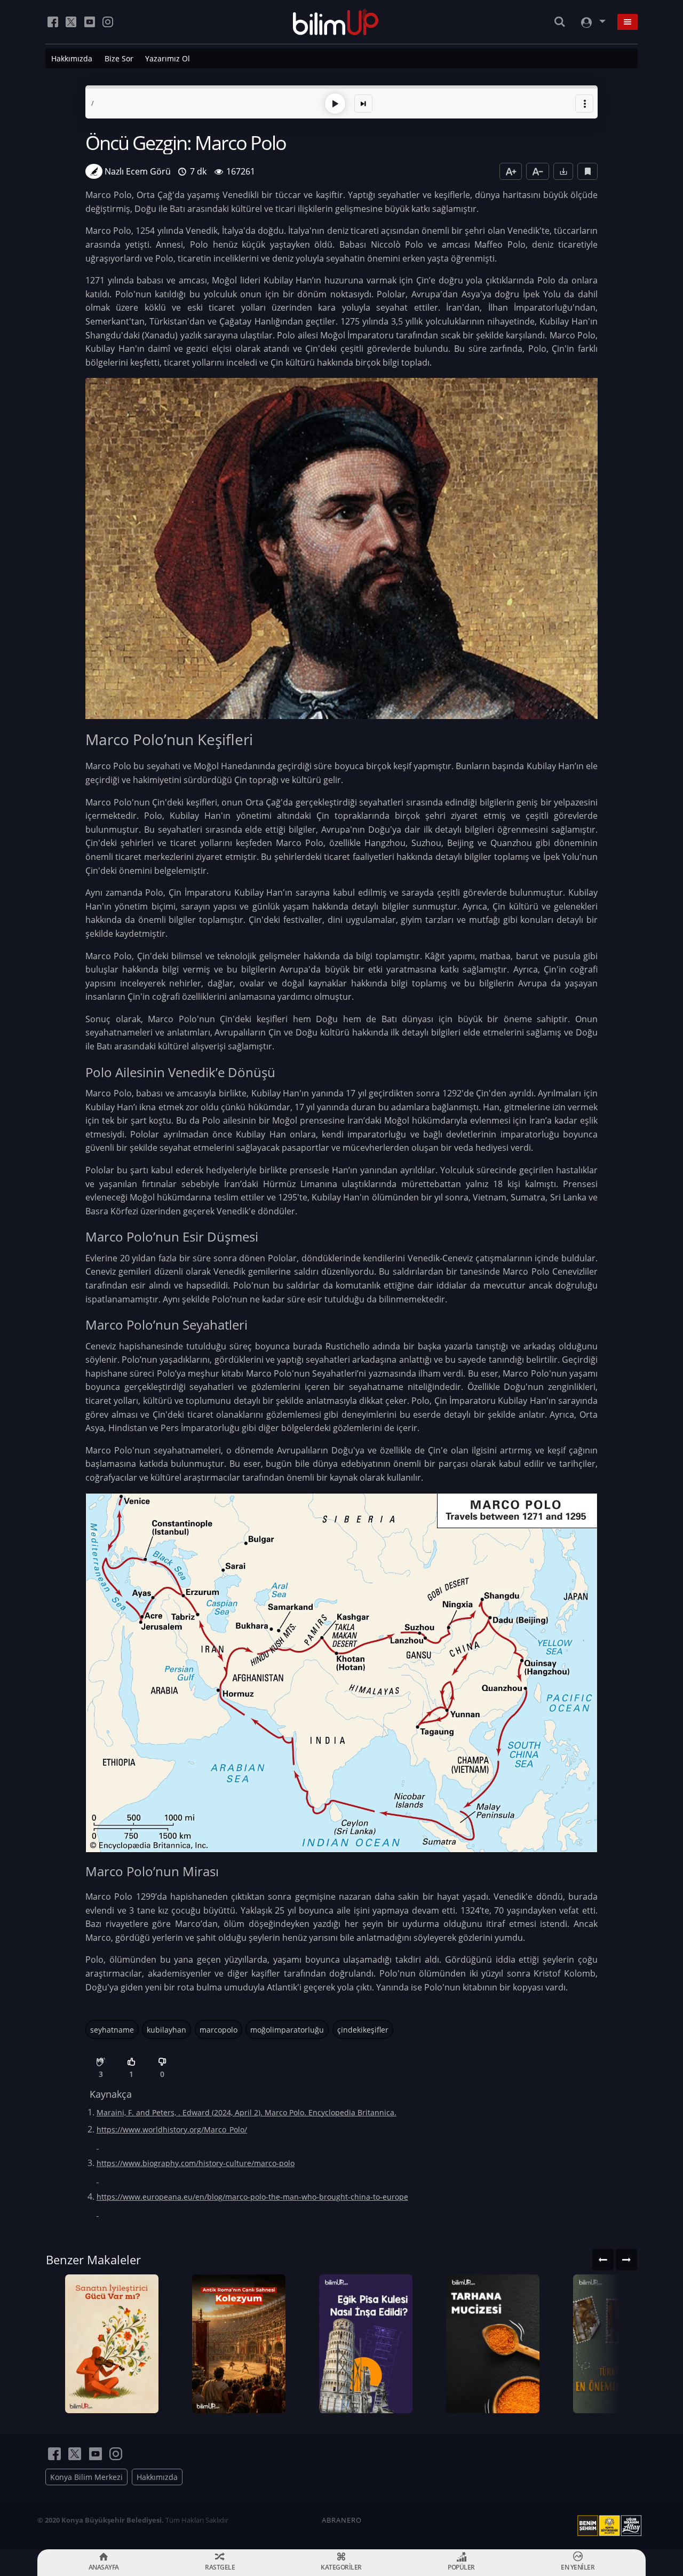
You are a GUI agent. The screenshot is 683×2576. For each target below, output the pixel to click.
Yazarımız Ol (168, 58)
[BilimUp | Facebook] (53, 22)
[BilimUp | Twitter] (71, 22)
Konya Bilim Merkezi (86, 2477)
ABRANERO (342, 2520)
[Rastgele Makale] (363, 104)
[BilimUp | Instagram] (108, 22)
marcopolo (219, 2030)
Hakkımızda (72, 58)
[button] (584, 104)
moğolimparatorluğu (287, 2030)
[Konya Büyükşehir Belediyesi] (611, 2526)
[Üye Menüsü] (592, 22)
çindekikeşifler (363, 2030)
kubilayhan (166, 2030)
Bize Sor (119, 58)
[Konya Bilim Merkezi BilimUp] (336, 22)
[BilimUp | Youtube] (90, 22)
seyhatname (112, 2030)
